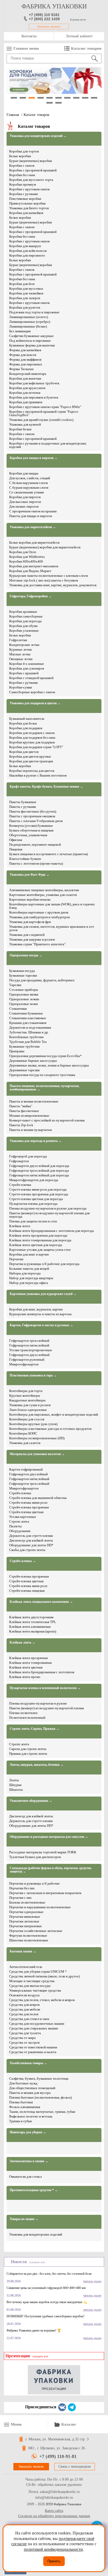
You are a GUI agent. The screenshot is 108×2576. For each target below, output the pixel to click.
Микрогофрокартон (24, 1364)
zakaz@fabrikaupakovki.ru (60, 2492)
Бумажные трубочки (24, 1046)
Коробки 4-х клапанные (27, 664)
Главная (13, 115)
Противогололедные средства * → (34, 2190)
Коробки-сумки (21, 687)
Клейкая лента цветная (26, 1667)
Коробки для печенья (25, 393)
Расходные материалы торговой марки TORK (43, 1852)
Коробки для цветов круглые (30, 756)
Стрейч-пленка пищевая (27, 1591)
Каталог (69, 2424)
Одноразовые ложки (24, 999)
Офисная (16, 840)
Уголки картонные (23, 1517)
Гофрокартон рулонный (27, 1360)
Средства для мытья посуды (30, 1986)
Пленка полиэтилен (23, 1713)
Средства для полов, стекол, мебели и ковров (42, 2000)
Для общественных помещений (32, 2088)
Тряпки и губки (20, 2121)
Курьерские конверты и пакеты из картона (40, 1314)
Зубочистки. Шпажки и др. (29, 1032)
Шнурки (15, 1785)
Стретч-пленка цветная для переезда (36, 1199)
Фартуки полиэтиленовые (28, 1935)
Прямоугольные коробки (27, 203)
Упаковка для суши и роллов (30, 1405)
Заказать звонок (49, 27)
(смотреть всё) (37, 2262)
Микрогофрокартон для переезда (34, 1180)
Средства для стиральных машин (34, 2028)
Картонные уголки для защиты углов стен (40, 1250)
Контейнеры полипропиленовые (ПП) (37, 1438)
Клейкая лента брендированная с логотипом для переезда (52, 1231)
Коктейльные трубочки (26, 1037)
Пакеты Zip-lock (21, 1125)
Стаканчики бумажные (26, 1013)
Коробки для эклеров (25, 298)
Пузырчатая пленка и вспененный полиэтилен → (45, 1688)
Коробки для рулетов (25, 307)
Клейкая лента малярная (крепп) (33, 1631)
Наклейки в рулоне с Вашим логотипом (38, 775)
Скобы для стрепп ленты (27, 1550)
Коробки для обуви (23, 626)
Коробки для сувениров (27, 668)
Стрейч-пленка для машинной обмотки (38, 1498)
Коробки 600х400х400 (26, 561)
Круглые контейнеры (25, 1396)
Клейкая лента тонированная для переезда (40, 1240)
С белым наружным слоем (28, 483)
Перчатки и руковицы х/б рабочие (34, 1883)
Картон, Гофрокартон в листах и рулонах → (41, 1325)
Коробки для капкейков (26, 213)
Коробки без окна (22, 175)
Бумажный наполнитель (27, 719)
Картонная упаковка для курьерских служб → (43, 1294)
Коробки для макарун (25, 246)
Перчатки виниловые (25, 1917)
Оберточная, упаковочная (28, 835)
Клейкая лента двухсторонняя (31, 1617)
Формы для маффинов (25, 359)
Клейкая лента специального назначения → (41, 1602)
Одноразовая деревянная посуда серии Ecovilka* (45, 1056)
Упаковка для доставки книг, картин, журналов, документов (53, 585)
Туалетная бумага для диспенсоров (35, 1857)
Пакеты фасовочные (24, 1111)
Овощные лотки (21, 659)
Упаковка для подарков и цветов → (35, 703)
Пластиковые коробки (25, 199)
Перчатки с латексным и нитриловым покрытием (45, 1893)
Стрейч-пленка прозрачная (29, 1507)
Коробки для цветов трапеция (31, 761)
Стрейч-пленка (20, 1185)
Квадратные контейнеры (27, 1400)
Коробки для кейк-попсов (28, 251)
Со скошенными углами (26, 492)
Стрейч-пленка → (23, 1561)
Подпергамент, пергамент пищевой (35, 845)
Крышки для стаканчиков (28, 1023)
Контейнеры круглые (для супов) (33, 1424)
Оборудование (20, 1531)
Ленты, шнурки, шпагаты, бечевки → (37, 1765)
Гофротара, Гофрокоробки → (31, 596)
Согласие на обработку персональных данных (54, 2516)
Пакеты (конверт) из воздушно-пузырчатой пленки (47, 1708)
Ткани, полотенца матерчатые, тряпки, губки (42, 2112)
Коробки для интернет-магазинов (34, 566)
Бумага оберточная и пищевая (31, 830)
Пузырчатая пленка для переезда (33, 1204)
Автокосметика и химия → (29, 2161)
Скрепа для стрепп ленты (28, 1749)
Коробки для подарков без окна (32, 738)
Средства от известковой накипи (33, 2047)
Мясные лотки (20, 654)
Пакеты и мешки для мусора (30, 2093)
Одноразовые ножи (23, 1004)
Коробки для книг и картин (29, 1254)
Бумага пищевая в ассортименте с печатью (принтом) (48, 854)
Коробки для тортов (24, 151)
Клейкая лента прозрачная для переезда (38, 1235)
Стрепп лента (19, 1521)
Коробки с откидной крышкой (31, 678)
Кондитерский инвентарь (28, 374)
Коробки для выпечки (25, 378)
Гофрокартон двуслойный (28, 1474)
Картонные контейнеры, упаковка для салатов (43, 895)
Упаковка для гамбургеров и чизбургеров (39, 917)
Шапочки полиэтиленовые (29, 1940)
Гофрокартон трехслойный (29, 1341)
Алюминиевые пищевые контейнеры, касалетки (44, 890)
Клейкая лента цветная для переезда (36, 1245)
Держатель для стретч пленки (31, 1821)
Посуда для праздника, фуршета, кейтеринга (42, 980)
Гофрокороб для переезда (28, 1156)
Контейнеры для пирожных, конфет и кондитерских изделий (54, 1414)
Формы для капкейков (25, 350)
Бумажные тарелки (23, 975)
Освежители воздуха (24, 1995)
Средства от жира (22, 2038)
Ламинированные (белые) (28, 326)
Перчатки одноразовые (26, 1912)
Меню (16, 2424)
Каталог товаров (86, 48)
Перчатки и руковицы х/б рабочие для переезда (44, 1264)
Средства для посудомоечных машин (37, 2024)
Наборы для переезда (25, 1273)
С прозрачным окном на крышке (33, 511)
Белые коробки (20, 156)
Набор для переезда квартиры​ (31, 1278)
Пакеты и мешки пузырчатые (31, 1130)
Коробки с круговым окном (29, 189)
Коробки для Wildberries (27, 557)
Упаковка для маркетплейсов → (33, 527)
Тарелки (15, 985)
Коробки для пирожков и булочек (34, 397)
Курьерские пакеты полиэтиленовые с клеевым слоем (48, 576)
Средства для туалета (25, 2033)
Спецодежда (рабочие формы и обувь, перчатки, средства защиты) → (50, 1870)
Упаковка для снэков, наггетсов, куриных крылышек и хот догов (52, 928)
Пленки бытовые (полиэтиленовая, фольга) (40, 2097)
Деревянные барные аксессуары (33, 1061)
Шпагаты (16, 1790)
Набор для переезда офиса (29, 1283)
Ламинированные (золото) (29, 317)
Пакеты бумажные (23, 802)
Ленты (14, 1780)
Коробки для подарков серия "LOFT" (36, 747)
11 (50, 103)
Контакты (29, 36)
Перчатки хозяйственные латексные (36, 1931)
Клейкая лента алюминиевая (30, 1627)
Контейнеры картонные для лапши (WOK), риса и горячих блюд (52, 906)
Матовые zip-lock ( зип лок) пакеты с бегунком (44, 580)
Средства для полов (24, 2014)
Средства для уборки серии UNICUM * (38, 1971)
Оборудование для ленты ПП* (31, 1545)
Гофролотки (18, 640)
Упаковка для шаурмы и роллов (32, 939)
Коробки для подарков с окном (32, 733)
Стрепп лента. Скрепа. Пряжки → (34, 1729)
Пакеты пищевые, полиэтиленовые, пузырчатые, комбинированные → (45, 1088)
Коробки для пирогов (25, 497)
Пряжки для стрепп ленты (28, 1754)
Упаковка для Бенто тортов (29, 208)
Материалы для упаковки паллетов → (37, 1454)
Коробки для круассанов (27, 388)
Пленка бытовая (21, 2102)
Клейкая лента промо (25, 1677)
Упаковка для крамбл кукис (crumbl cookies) (41, 420)
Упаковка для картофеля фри (30, 922)
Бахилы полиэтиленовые (27, 1902)
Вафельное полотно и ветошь (31, 2116)
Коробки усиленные (24, 631)
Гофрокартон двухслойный (29, 1355)
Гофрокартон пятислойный (29, 1345)
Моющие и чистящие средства (32, 1981)
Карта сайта (54, 2511)
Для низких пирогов (24, 506)
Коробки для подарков (26, 728)
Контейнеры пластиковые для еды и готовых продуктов (50, 1429)
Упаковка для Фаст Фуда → (29, 875)
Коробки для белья (23, 723)
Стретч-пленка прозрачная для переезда (39, 1194)
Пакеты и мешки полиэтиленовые (34, 1101)
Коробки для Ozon (23, 552)
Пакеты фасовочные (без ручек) (33, 811)
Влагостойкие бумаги (25, 859)
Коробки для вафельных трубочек (34, 383)
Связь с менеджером (75, 2467)
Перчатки (16, 1259)
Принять (54, 2561)
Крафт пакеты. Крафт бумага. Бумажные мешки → (46, 787)
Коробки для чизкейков (26, 293)
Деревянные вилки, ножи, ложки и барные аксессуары (49, 1065)
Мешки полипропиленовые (29, 1116)
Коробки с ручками (23, 194)
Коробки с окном (22, 165)
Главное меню (26, 48)
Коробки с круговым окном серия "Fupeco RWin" (45, 407)
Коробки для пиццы (24, 473)
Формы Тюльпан (21, 369)
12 (58, 103)
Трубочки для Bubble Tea (28, 1042)
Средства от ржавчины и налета (33, 2052)
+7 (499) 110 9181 (44, 15)
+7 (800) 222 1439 (44, 19)
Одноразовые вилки (24, 994)
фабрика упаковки (54, 6)
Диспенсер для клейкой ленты (31, 1540)
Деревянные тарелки (24, 1070)
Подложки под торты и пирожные (34, 312)
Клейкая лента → (22, 1643)
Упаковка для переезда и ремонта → (36, 1141)
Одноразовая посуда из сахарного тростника (42, 1075)
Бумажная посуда (22, 971)
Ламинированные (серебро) (30, 322)
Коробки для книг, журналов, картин (36, 1309)
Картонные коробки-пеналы (30, 899)
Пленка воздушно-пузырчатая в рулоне (38, 1703)
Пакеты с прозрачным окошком (32, 816)
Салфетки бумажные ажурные (31, 336)
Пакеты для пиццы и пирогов (31, 516)
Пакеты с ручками (23, 807)
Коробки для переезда (25, 621)
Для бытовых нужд (23, 2083)
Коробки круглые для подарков (32, 742)
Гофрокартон (19, 1161)
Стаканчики (18, 1009)
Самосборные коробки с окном (32, 692)
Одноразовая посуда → (26, 955)
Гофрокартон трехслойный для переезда (39, 1170)
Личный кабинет (79, 36)
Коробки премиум (23, 184)
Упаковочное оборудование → (31, 1801)
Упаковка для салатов (25, 1443)
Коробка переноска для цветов (32, 771)
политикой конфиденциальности (53, 2549)
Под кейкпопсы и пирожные (30, 341)
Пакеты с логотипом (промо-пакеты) (36, 863)
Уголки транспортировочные (31, 1350)
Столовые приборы (24, 990)
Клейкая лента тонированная (30, 1663)
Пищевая (16, 849)
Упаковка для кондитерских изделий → (38, 136)
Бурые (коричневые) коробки (31, 161)
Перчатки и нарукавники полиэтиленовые (40, 1907)
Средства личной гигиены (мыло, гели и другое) (44, 1976)
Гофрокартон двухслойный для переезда (39, 1166)
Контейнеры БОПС (23, 1433)
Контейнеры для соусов (27, 1419)
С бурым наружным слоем (29, 488)
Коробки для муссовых (26, 289)
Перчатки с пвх (20, 1898)
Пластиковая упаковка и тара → (33, 1376)
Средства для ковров (24, 2005)
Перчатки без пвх (22, 1888)
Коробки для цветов (24, 752)
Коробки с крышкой (24, 673)
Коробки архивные (23, 612)
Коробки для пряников (26, 402)
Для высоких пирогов (25, 502)
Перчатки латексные (24, 1921)
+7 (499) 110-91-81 (58, 2456)
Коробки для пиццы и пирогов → (34, 458)
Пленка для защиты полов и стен (33, 1221)
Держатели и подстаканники (30, 1027)
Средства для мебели (25, 2009)
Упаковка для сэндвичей (27, 935)
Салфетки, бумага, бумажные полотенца (39, 2078)
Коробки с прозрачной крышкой (33, 170)
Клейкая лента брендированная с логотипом (42, 1672)
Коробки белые (20, 429)
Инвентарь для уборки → (28, 2132)
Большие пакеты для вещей (29, 1269)
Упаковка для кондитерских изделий (36, 2234)
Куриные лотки (20, 649)
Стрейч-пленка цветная (26, 1512)
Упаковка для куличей (25, 424)
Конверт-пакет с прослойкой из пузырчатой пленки (47, 1120)
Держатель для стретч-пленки (31, 1536)
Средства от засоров (24, 2042)
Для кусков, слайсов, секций (30, 478)
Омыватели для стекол (25, 2177)
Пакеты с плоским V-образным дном (36, 821)
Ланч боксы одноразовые (28, 1410)
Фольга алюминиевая (25, 2107)
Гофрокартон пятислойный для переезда (39, 1175)
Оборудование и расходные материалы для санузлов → (49, 1837)
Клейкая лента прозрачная (28, 1658)
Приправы (17, 1051)
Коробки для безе (22, 284)
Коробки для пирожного (27, 255)
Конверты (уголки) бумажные (31, 826)
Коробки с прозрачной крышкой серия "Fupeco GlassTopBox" (44, 413)
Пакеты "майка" (21, 1106)
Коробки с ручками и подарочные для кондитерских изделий (48, 445)
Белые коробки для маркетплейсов (34, 542)
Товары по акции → (24, 2219)
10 (94, 98)
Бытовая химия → (23, 1952)
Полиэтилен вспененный (27, 1718)
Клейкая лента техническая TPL (33, 1622)
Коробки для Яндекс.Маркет (30, 571)
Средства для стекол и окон (29, 2019)
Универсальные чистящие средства (35, 1990)
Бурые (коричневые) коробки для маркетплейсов (45, 547)
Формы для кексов (23, 355)
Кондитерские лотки (24, 645)
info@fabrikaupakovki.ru (54, 2498)
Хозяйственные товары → (28, 2063)
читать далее (92, 2281)
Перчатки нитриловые (26, 1926)
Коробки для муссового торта (31, 180)
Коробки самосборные (26, 616)
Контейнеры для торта (26, 1391)
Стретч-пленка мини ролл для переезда (38, 1189)
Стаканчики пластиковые (28, 1018)
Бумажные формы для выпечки (32, 345)
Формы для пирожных (26, 364)
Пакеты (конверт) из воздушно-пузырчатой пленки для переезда (49, 1215)
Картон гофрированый (26, 1469)
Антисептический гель (26, 1967)
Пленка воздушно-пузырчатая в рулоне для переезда (48, 1208)
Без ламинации (20, 331)
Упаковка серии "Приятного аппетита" (37, 944)
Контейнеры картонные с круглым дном (39, 912)
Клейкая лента (20, 1226)
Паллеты (15, 1526)
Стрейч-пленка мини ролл (28, 1503)
